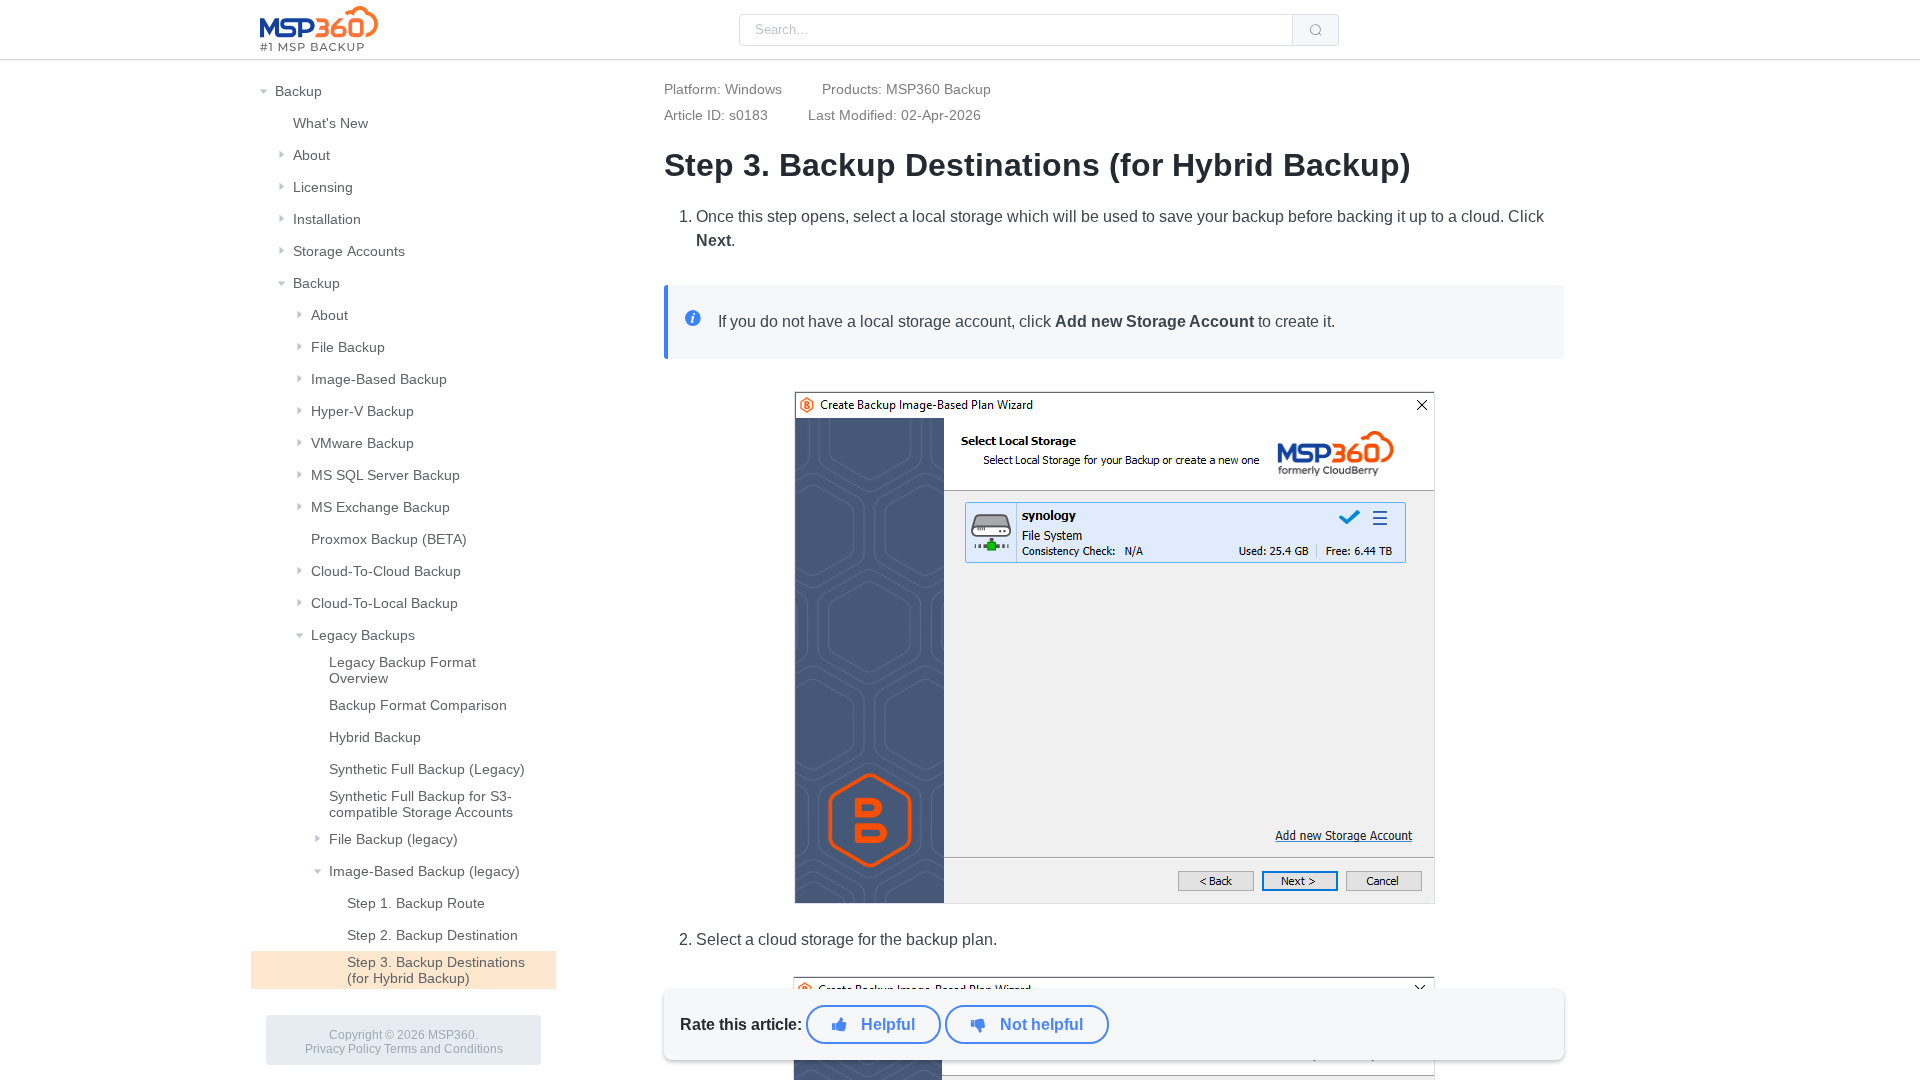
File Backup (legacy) (393, 839)
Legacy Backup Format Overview (402, 670)
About (311, 155)
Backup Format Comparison (418, 705)
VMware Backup (362, 443)
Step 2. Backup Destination (432, 935)
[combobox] (1016, 30)
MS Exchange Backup (380, 507)
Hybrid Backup (375, 737)
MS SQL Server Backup (385, 475)
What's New (330, 123)
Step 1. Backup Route (416, 903)
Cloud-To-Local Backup (384, 603)
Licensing (323, 187)
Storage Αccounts (349, 251)
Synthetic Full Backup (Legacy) (427, 769)
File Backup (348, 347)
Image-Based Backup (379, 379)
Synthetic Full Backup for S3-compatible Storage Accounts (421, 804)
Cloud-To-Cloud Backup (386, 571)
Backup (298, 91)
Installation (327, 219)
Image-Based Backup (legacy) (424, 871)
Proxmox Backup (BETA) (389, 539)
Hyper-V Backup (362, 411)
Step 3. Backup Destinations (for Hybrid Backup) (436, 970)
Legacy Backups (363, 635)
